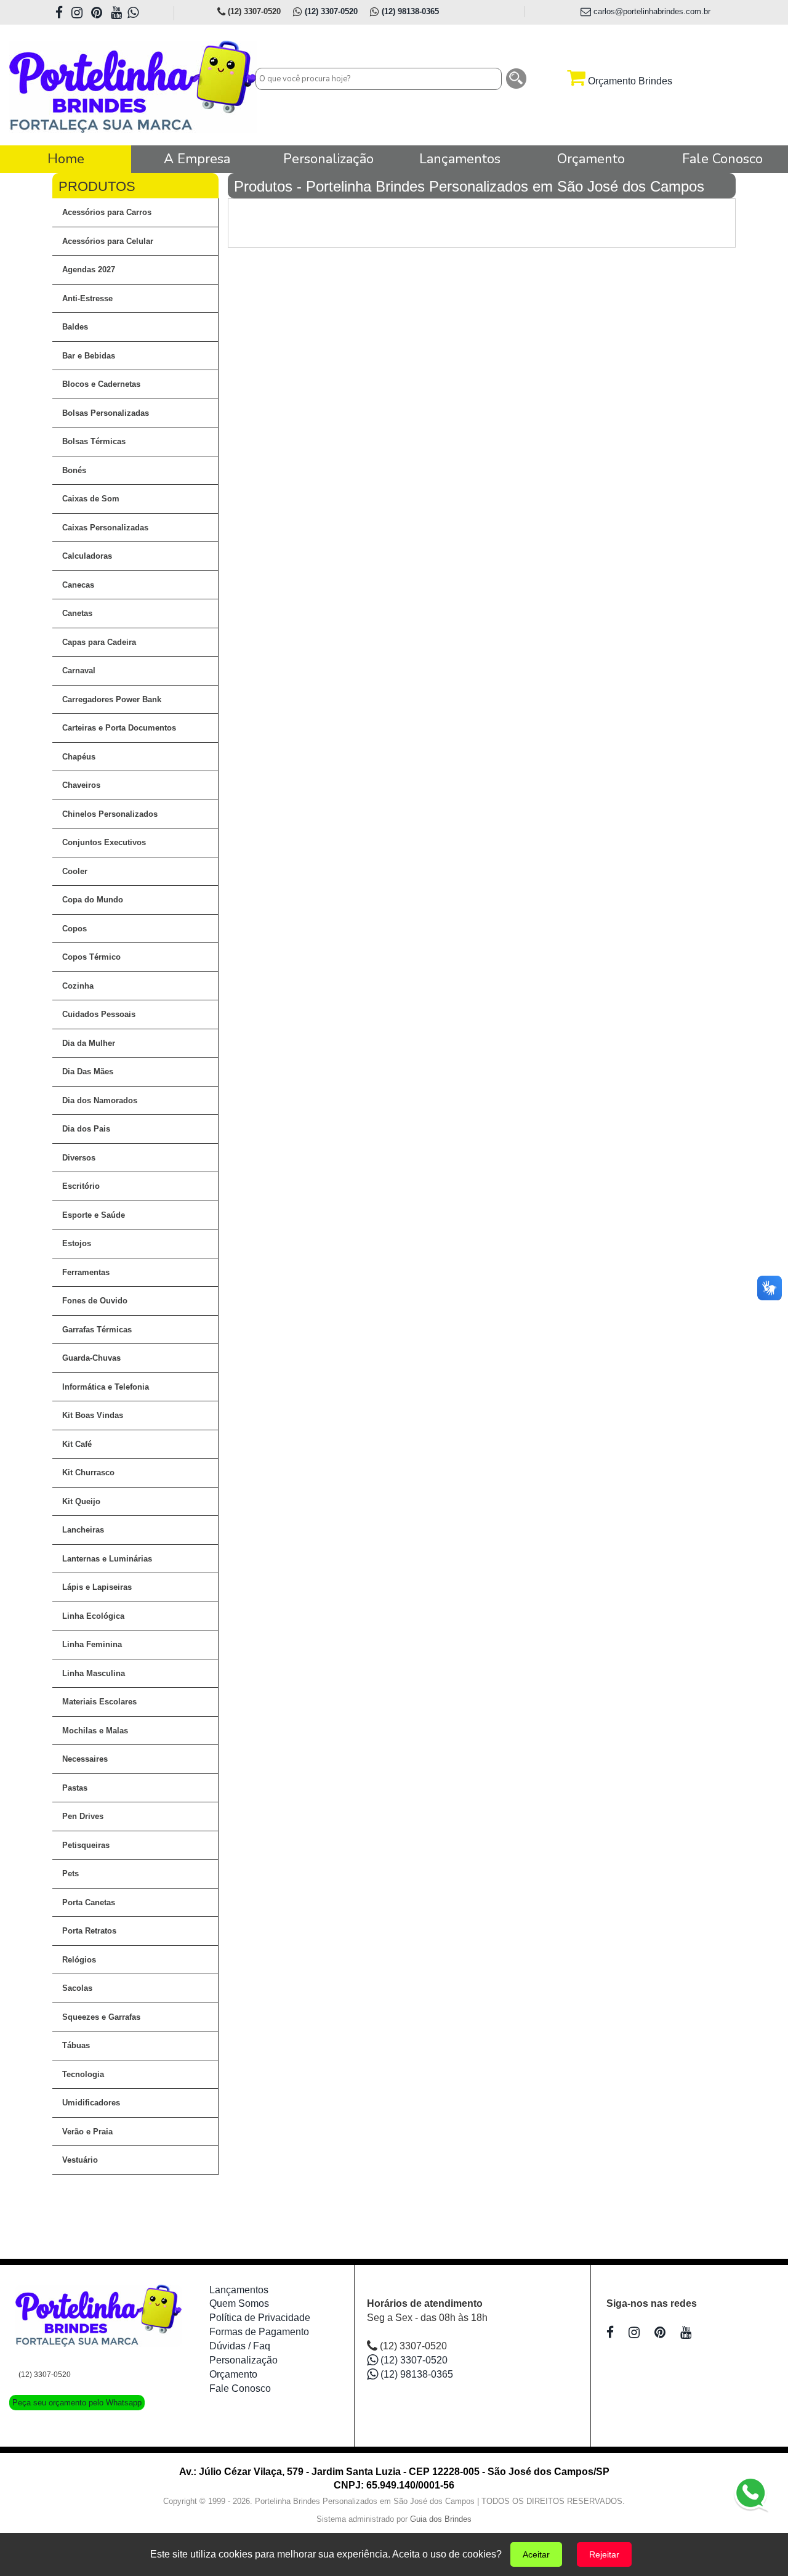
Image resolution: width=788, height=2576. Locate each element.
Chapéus (79, 757)
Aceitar (536, 2554)
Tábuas (76, 2045)
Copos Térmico (91, 957)
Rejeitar (604, 2554)
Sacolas (77, 1988)
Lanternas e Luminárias (107, 1559)
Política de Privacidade (260, 2318)
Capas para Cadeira (99, 642)
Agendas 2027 (89, 269)
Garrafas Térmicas (97, 1330)
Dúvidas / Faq (240, 2346)
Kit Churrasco (88, 1472)
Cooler (75, 871)
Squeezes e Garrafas (101, 2017)
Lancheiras (83, 1530)
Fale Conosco (240, 2388)
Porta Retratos (89, 1931)
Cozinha (78, 986)
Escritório (81, 1186)
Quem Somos (239, 2303)
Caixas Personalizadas (105, 528)
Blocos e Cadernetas (101, 384)
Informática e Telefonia (106, 1387)
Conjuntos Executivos (104, 842)
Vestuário (80, 2160)
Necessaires (85, 1759)
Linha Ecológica (93, 1616)
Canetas (77, 613)
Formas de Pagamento (259, 2332)
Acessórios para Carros (107, 212)
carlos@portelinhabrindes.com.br (651, 11)
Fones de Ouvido (95, 1301)
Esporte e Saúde (94, 1215)
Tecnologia (83, 2074)
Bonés (74, 470)
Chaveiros (81, 785)
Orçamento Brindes (629, 81)
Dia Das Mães (88, 1071)
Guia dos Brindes (441, 2519)
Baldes (75, 327)
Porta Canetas (89, 1902)
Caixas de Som (91, 499)
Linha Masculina (94, 1673)
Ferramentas (86, 1272)
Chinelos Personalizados (110, 814)
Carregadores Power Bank (112, 699)
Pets (70, 1873)
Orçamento (233, 2374)
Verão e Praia (87, 2132)
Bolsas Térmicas (94, 441)
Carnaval (79, 670)
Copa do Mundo (93, 900)
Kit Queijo (81, 1501)
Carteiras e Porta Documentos (119, 728)
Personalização (243, 2360)
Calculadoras (87, 556)
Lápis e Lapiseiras (97, 1587)
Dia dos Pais (86, 1129)
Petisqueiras (86, 1845)
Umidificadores (91, 2103)
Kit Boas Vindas (93, 1415)
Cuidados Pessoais (99, 1014)
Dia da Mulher (89, 1043)
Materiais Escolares (99, 1702)
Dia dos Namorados (100, 1100)
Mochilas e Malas (95, 1731)
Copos (74, 929)
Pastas (75, 1788)
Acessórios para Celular (108, 241)
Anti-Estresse (87, 298)
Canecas (78, 585)
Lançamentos (239, 2290)
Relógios (79, 1960)
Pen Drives (83, 1816)
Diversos (79, 1158)
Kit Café (77, 1444)
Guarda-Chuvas (91, 1358)
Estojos (77, 1243)
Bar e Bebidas (89, 356)
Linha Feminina (92, 1644)
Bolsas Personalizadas (106, 413)
